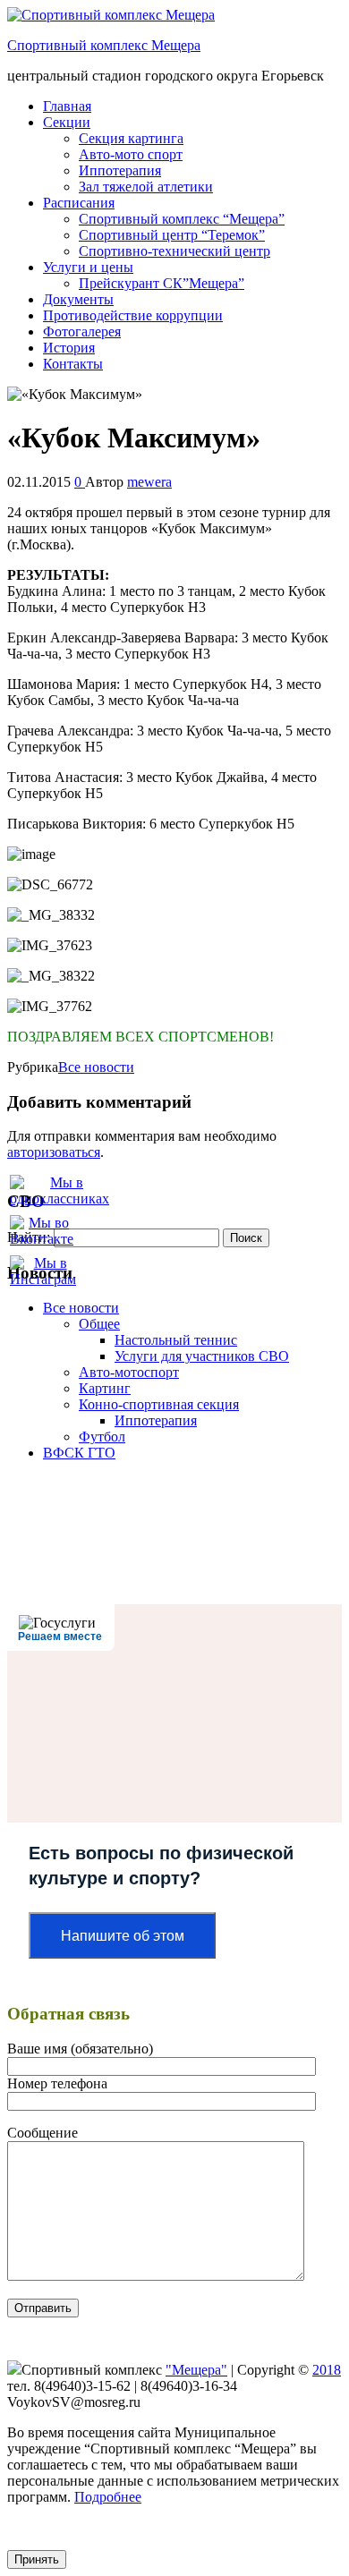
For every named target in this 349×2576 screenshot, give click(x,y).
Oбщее (99, 1324)
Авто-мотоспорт (129, 1372)
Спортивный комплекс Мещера (104, 45)
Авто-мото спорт (131, 154)
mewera (149, 482)
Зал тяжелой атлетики (146, 187)
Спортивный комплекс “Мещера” (182, 219)
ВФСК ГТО (79, 1453)
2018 (327, 2370)
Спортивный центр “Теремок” (172, 235)
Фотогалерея (82, 332)
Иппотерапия (120, 170)
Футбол (102, 1437)
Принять (37, 2559)
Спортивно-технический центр (174, 251)
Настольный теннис (176, 1340)
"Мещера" (196, 2370)
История (69, 348)
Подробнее (108, 2497)
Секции (67, 122)
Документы (78, 299)
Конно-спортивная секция (159, 1404)
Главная (67, 106)
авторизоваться (54, 1152)
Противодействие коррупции (133, 315)
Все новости (96, 1067)
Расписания (79, 203)
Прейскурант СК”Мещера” (162, 283)
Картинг (105, 1388)
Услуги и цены (88, 267)
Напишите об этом (123, 1936)
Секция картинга (131, 138)
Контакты (73, 364)
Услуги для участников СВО (202, 1356)
